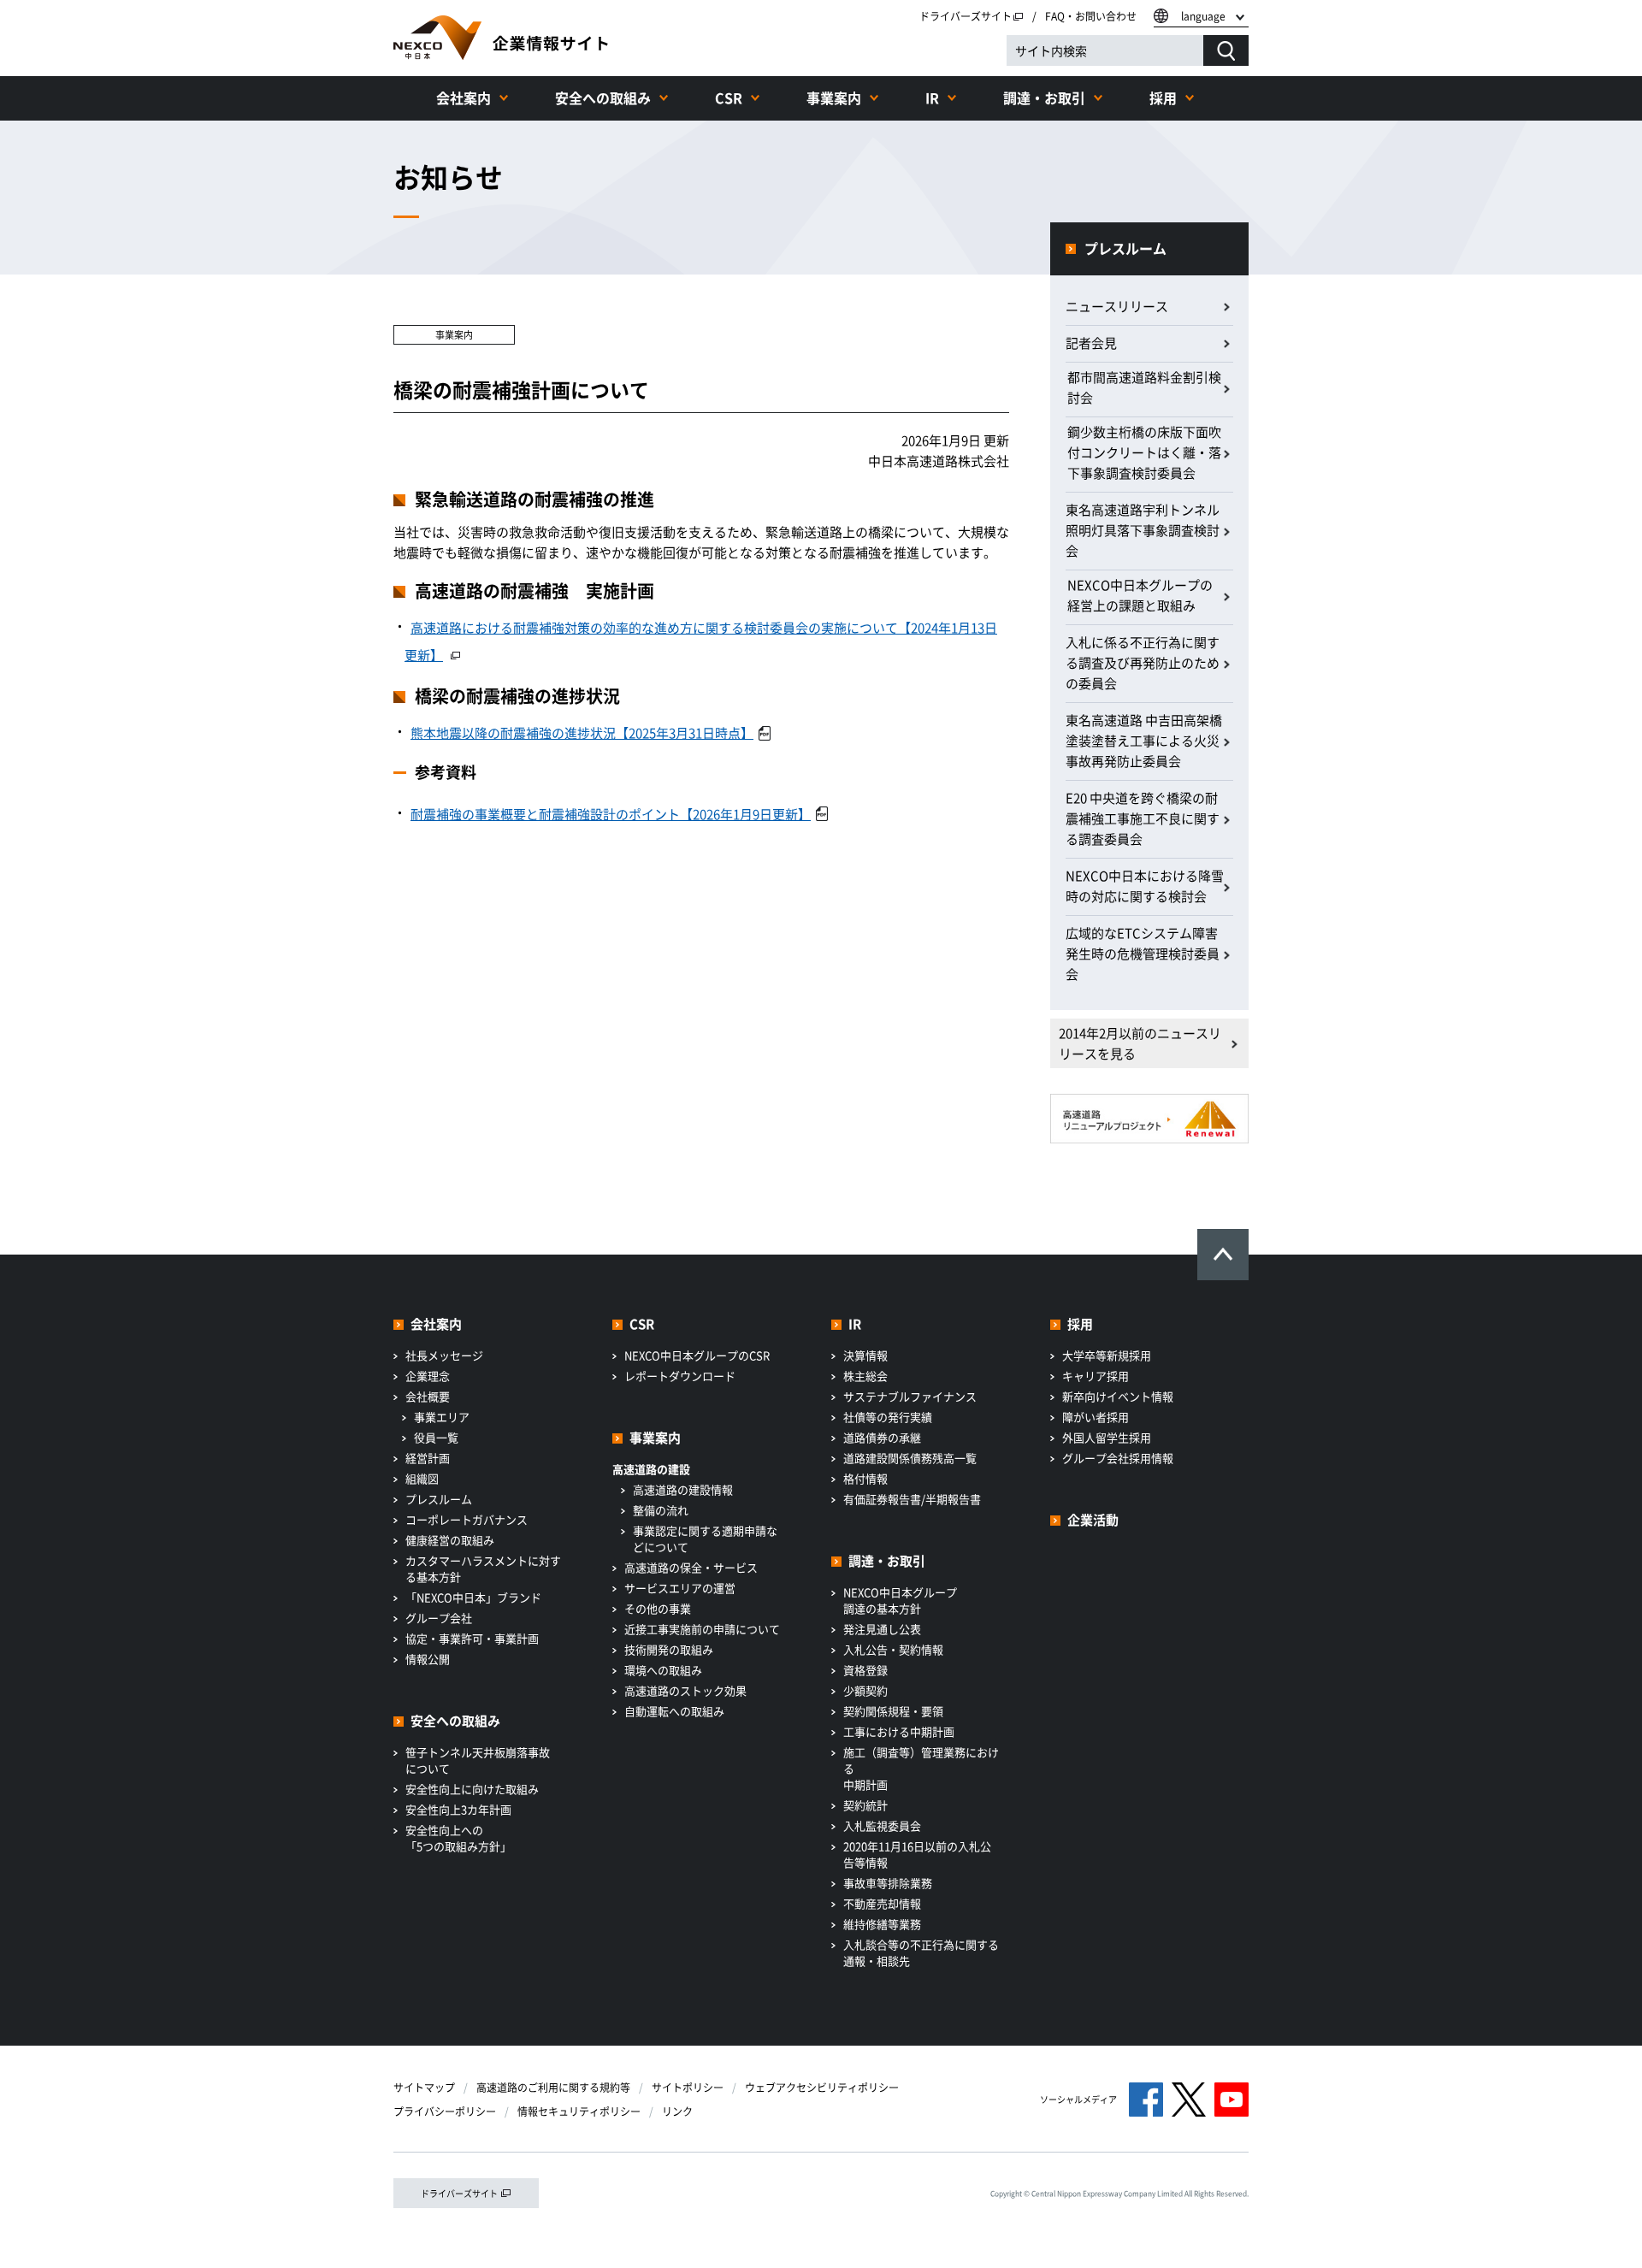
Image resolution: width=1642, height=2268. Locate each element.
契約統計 (865, 1805)
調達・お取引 (1044, 97)
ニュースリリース (1117, 306)
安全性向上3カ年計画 (458, 1809)
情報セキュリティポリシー (579, 2111)
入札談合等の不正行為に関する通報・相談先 (921, 1952)
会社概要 (428, 1396)
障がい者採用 (1096, 1417)
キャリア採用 (1096, 1376)
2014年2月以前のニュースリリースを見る (1140, 1043)
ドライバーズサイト (966, 16)
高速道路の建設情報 (683, 1489)
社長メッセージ (444, 1355)
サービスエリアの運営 (680, 1588)
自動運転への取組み (674, 1711)
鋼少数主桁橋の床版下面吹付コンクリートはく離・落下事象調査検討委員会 (1144, 452)
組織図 (422, 1478)
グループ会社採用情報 (1118, 1458)
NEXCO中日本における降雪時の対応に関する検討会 (1145, 886)
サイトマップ (424, 2088)
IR (932, 97)
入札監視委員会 (882, 1825)
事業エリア (442, 1417)
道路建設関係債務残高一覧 (910, 1458)
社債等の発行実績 (888, 1417)
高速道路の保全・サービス (691, 1567)
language (1203, 16)
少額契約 (865, 1690)
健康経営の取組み (450, 1540)
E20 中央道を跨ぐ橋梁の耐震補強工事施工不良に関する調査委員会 (1143, 818)
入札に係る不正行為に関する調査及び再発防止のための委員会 (1143, 663)
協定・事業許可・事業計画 (472, 1638)
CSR (729, 97)
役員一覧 (436, 1437)
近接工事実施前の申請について (702, 1629)
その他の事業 (658, 1608)
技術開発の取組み (669, 1649)
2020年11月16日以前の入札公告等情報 (917, 1854)
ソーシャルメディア (1078, 2099)
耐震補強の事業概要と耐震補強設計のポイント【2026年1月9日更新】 (611, 814)
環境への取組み (663, 1670)
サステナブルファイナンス (910, 1396)
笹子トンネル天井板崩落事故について (478, 1760)
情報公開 (428, 1659)
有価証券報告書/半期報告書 (912, 1499)
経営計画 (428, 1458)
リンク (677, 2111)
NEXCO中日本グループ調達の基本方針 (900, 1600)
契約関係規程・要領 (893, 1711)
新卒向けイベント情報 (1118, 1396)
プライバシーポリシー (445, 2111)
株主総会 (865, 1376)
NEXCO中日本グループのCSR (697, 1355)
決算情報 (865, 1355)
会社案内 (464, 97)
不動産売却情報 (882, 1903)
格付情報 (865, 1478)
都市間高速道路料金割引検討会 (1144, 387)
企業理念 (428, 1376)
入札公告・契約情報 (893, 1649)
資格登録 (865, 1670)
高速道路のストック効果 (685, 1690)
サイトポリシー (688, 2088)
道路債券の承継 (882, 1437)
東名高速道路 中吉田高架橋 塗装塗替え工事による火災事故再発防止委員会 (1144, 741)
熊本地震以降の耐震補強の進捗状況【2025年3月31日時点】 (582, 733)
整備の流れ (661, 1510)
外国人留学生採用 (1107, 1437)
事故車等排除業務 (888, 1883)
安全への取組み (603, 97)
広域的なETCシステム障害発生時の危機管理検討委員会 (1143, 954)
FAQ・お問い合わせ (1091, 16)
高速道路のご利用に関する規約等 (553, 2088)
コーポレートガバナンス (467, 1519)
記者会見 (1091, 343)
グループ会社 (439, 1618)
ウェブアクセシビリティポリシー (822, 2088)
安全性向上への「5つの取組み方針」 (458, 1838)
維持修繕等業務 (882, 1924)
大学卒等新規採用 (1107, 1355)
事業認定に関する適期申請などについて (705, 1539)
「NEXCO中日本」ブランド (473, 1597)
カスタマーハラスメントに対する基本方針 (483, 1568)
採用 (1163, 97)
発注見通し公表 (882, 1629)
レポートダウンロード (680, 1376)
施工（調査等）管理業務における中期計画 (921, 1768)
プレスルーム (1125, 248)
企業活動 (1093, 1520)
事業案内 (834, 97)
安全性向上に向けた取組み (472, 1789)
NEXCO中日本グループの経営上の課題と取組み (1140, 595)
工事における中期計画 (899, 1731)
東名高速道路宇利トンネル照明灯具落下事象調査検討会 (1143, 530)
